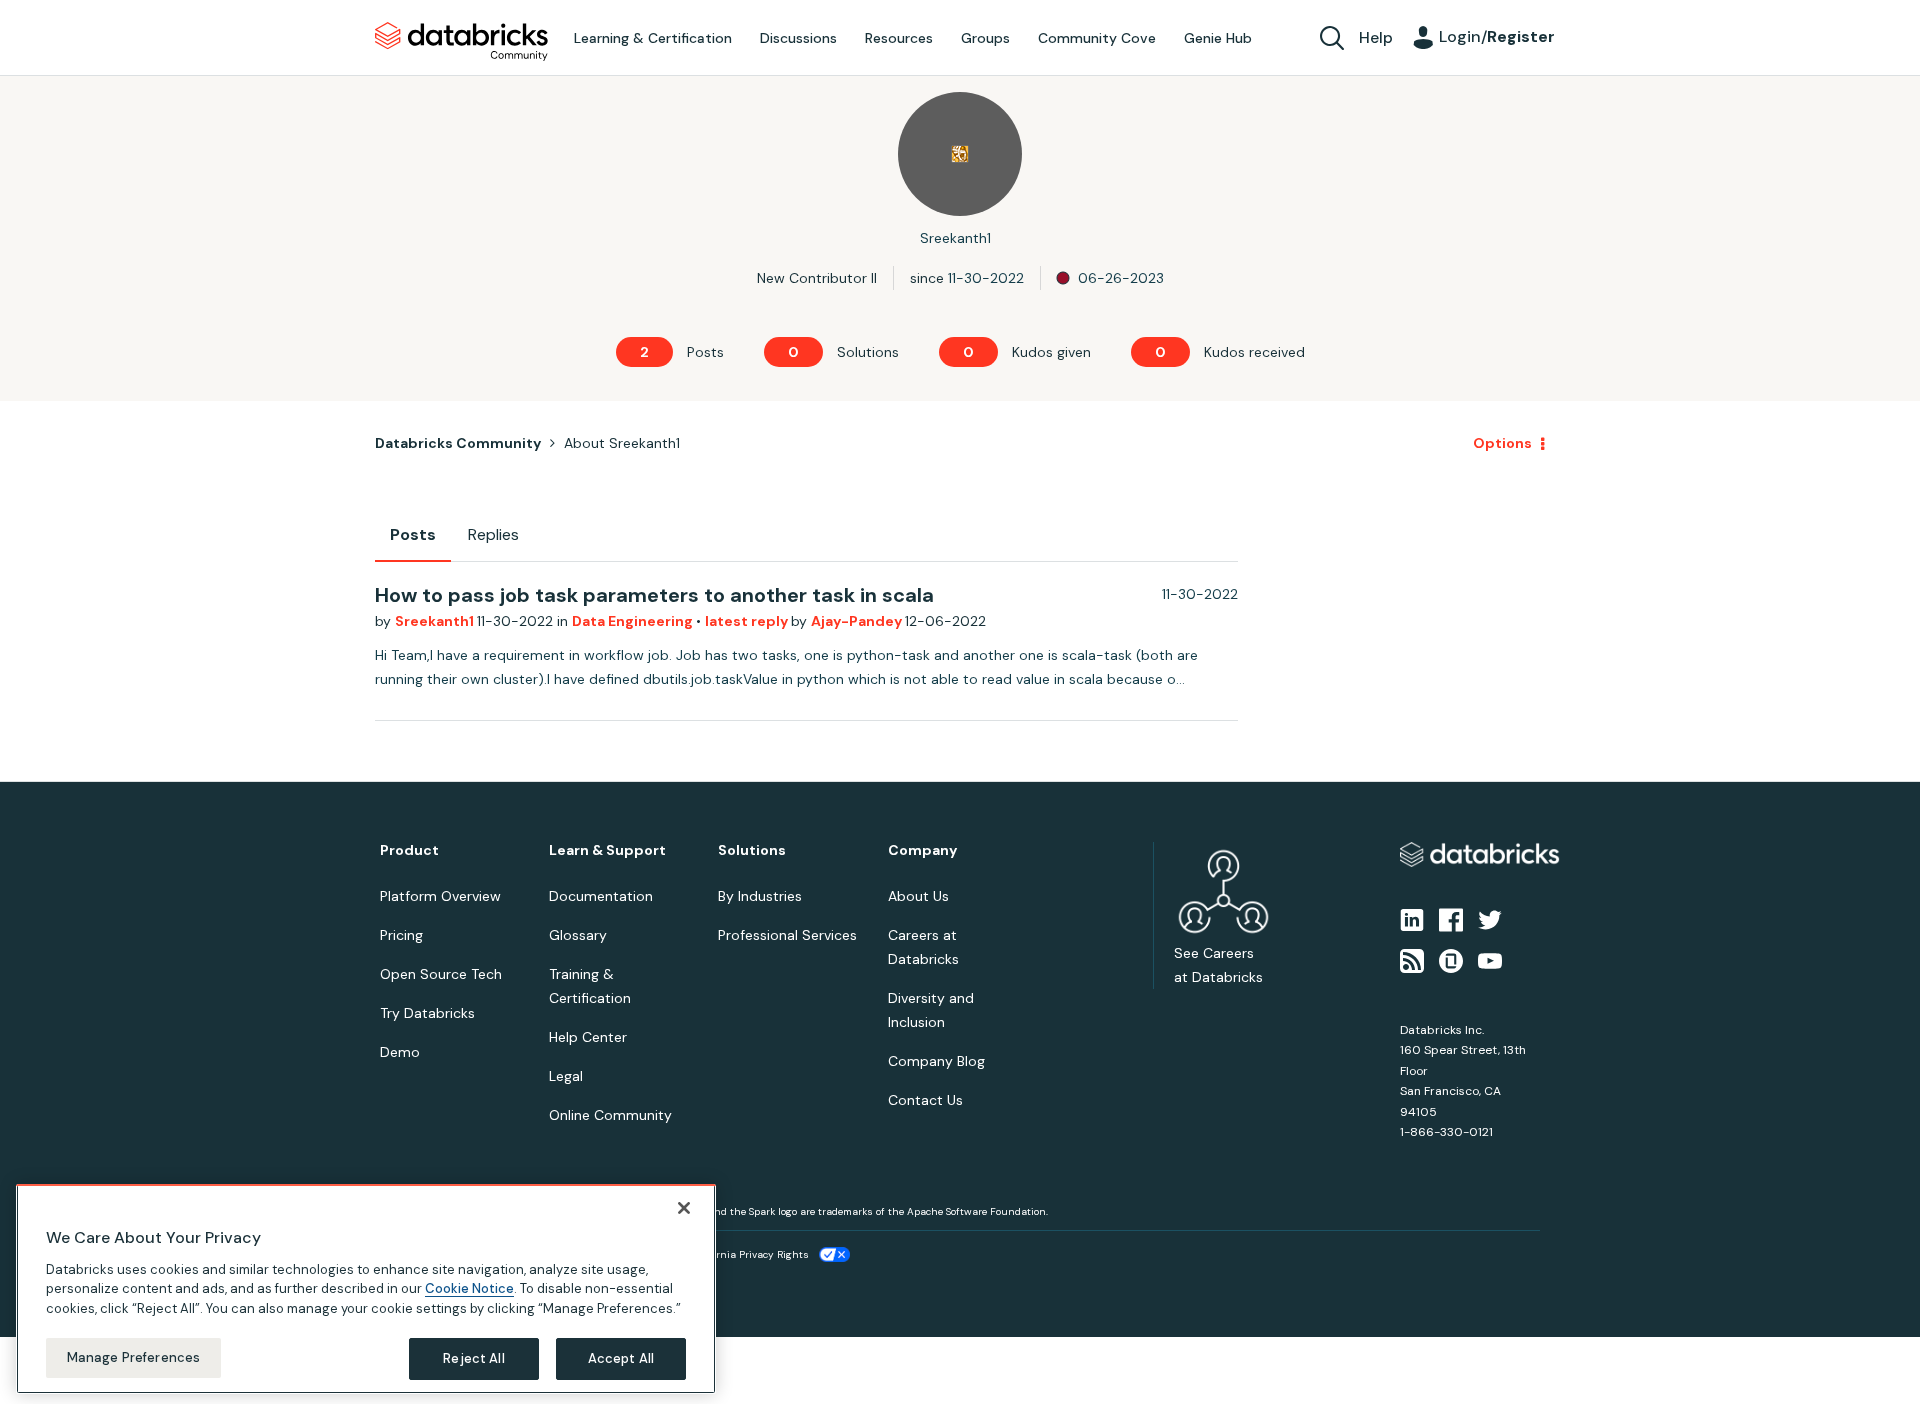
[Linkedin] (1412, 919)
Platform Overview (440, 896)
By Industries (760, 896)
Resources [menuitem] (899, 38)
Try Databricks (427, 1013)
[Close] (684, 1208)
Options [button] (1502, 443)
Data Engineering (634, 621)
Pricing (401, 935)
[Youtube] (1490, 959)
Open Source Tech (441, 974)
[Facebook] (1451, 919)
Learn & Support (607, 850)
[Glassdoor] (1451, 959)
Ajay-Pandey (858, 621)
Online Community (610, 1115)
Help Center (588, 1037)
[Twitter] (1490, 919)
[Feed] (1412, 959)
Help (1376, 37)
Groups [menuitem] (985, 38)
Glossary (578, 935)
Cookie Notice (469, 1288)
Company (922, 850)
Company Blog (936, 1061)
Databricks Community (461, 42)
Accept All (621, 1358)
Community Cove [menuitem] (1097, 38)
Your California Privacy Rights (737, 1254)
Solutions (752, 850)
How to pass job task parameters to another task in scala (654, 595)
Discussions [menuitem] (798, 38)
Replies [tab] (493, 534)
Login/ (1497, 36)
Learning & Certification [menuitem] (653, 38)
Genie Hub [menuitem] (1218, 38)
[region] (366, 1289)
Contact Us (925, 1100)
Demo (400, 1052)
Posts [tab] (413, 534)
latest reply (748, 621)
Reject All (473, 1358)
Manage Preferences (133, 1357)
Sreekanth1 (436, 621)
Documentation (601, 896)
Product (409, 850)
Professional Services (787, 935)
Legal (566, 1076)
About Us (918, 896)
